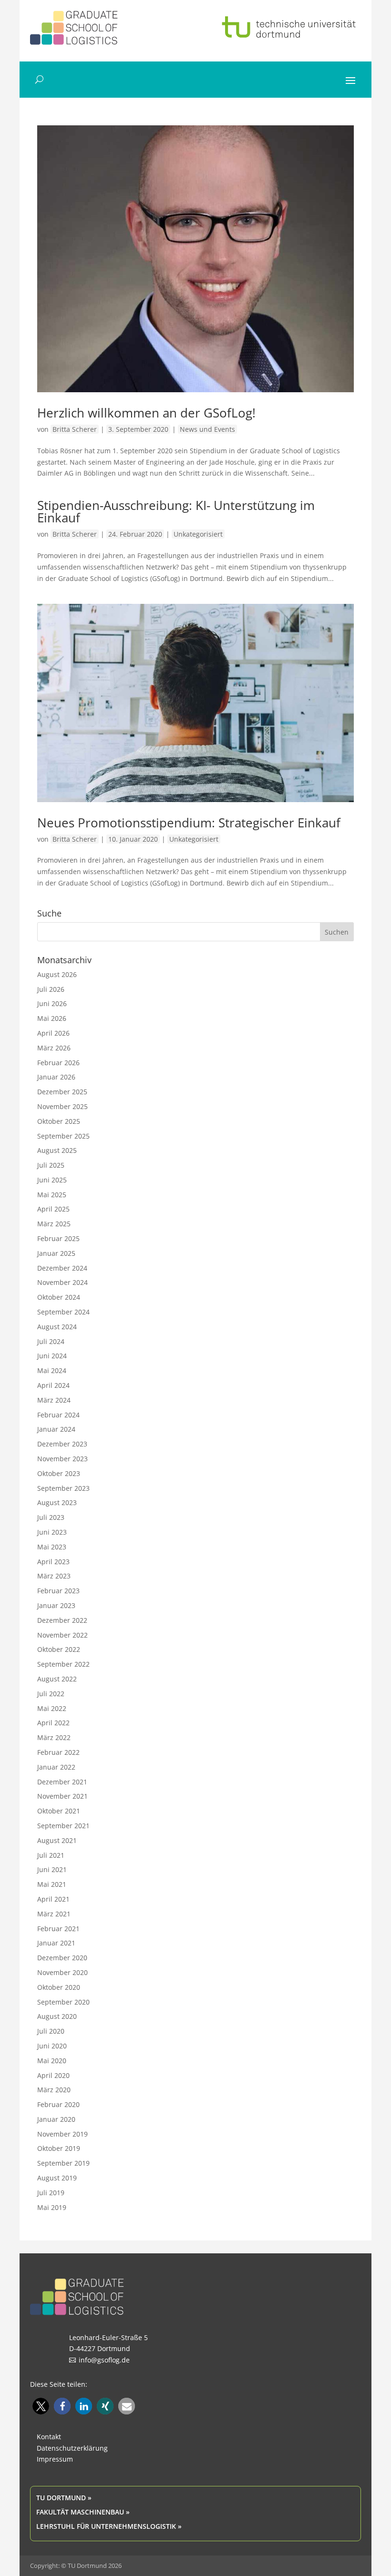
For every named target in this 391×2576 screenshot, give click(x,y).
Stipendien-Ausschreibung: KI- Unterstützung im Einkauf (176, 511)
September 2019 (63, 2163)
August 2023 (57, 1502)
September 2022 (63, 1664)
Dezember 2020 (62, 1958)
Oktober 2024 (59, 1297)
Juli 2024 (51, 1341)
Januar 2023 (56, 1605)
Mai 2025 (52, 1195)
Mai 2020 (52, 2061)
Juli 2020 (51, 2031)
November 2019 (62, 2134)
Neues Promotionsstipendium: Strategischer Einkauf (189, 823)
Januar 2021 (56, 1943)
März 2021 (54, 1914)
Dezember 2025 (62, 1092)
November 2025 (62, 1106)
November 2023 (62, 1459)
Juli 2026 (51, 989)
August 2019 (57, 2178)
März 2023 (54, 1576)
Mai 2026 (52, 1018)
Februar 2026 (58, 1063)
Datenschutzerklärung (72, 2448)
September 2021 (63, 1826)
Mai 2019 (52, 2207)
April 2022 (53, 1723)
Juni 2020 (52, 2046)
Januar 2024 (56, 1429)
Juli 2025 (51, 1165)
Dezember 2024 (62, 1268)
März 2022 (54, 1737)
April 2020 (53, 2075)
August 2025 (57, 1150)
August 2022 (57, 1679)
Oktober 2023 (59, 1473)
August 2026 (57, 974)
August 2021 (57, 1840)
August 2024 (57, 1327)
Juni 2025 (52, 1180)
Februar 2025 (58, 1238)
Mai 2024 (52, 1370)
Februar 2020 (58, 2104)
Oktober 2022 (59, 1649)
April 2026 (53, 1033)
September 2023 (63, 1488)
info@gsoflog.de (104, 2360)
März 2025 (54, 1224)
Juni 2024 (52, 1356)
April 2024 (53, 1385)
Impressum (55, 2459)
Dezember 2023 (62, 1444)
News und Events (207, 429)
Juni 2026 (52, 1003)
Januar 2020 (56, 2119)
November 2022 (62, 1635)
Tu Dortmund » (64, 2498)
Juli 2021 (51, 1855)
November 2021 (62, 1796)
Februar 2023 (58, 1591)
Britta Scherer (75, 429)
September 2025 (63, 1136)
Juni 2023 (52, 1532)
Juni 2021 (52, 1869)
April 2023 (53, 1562)
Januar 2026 (56, 1077)
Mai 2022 (52, 1708)
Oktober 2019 (59, 2148)
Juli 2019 (51, 2193)
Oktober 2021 (59, 1811)
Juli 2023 (51, 1517)
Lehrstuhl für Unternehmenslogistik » (109, 2526)
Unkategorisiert (198, 534)
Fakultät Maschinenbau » (83, 2512)
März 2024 (54, 1400)
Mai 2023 (52, 1547)
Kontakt (49, 2437)
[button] (41, 2406)
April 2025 (53, 1209)
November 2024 (62, 1282)
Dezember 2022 (62, 1620)
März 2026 (54, 1048)
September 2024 (63, 1312)
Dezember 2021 (62, 1782)
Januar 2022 (56, 1767)
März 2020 (54, 2090)
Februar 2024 (58, 1415)
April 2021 (53, 1899)
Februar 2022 (58, 1752)
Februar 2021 (58, 1929)
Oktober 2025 (59, 1121)
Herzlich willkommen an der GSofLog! (146, 413)
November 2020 (62, 1972)
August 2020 (57, 2016)
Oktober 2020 (59, 1987)
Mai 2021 (52, 1884)
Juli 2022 (51, 1694)
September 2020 (63, 2002)
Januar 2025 (56, 1253)
